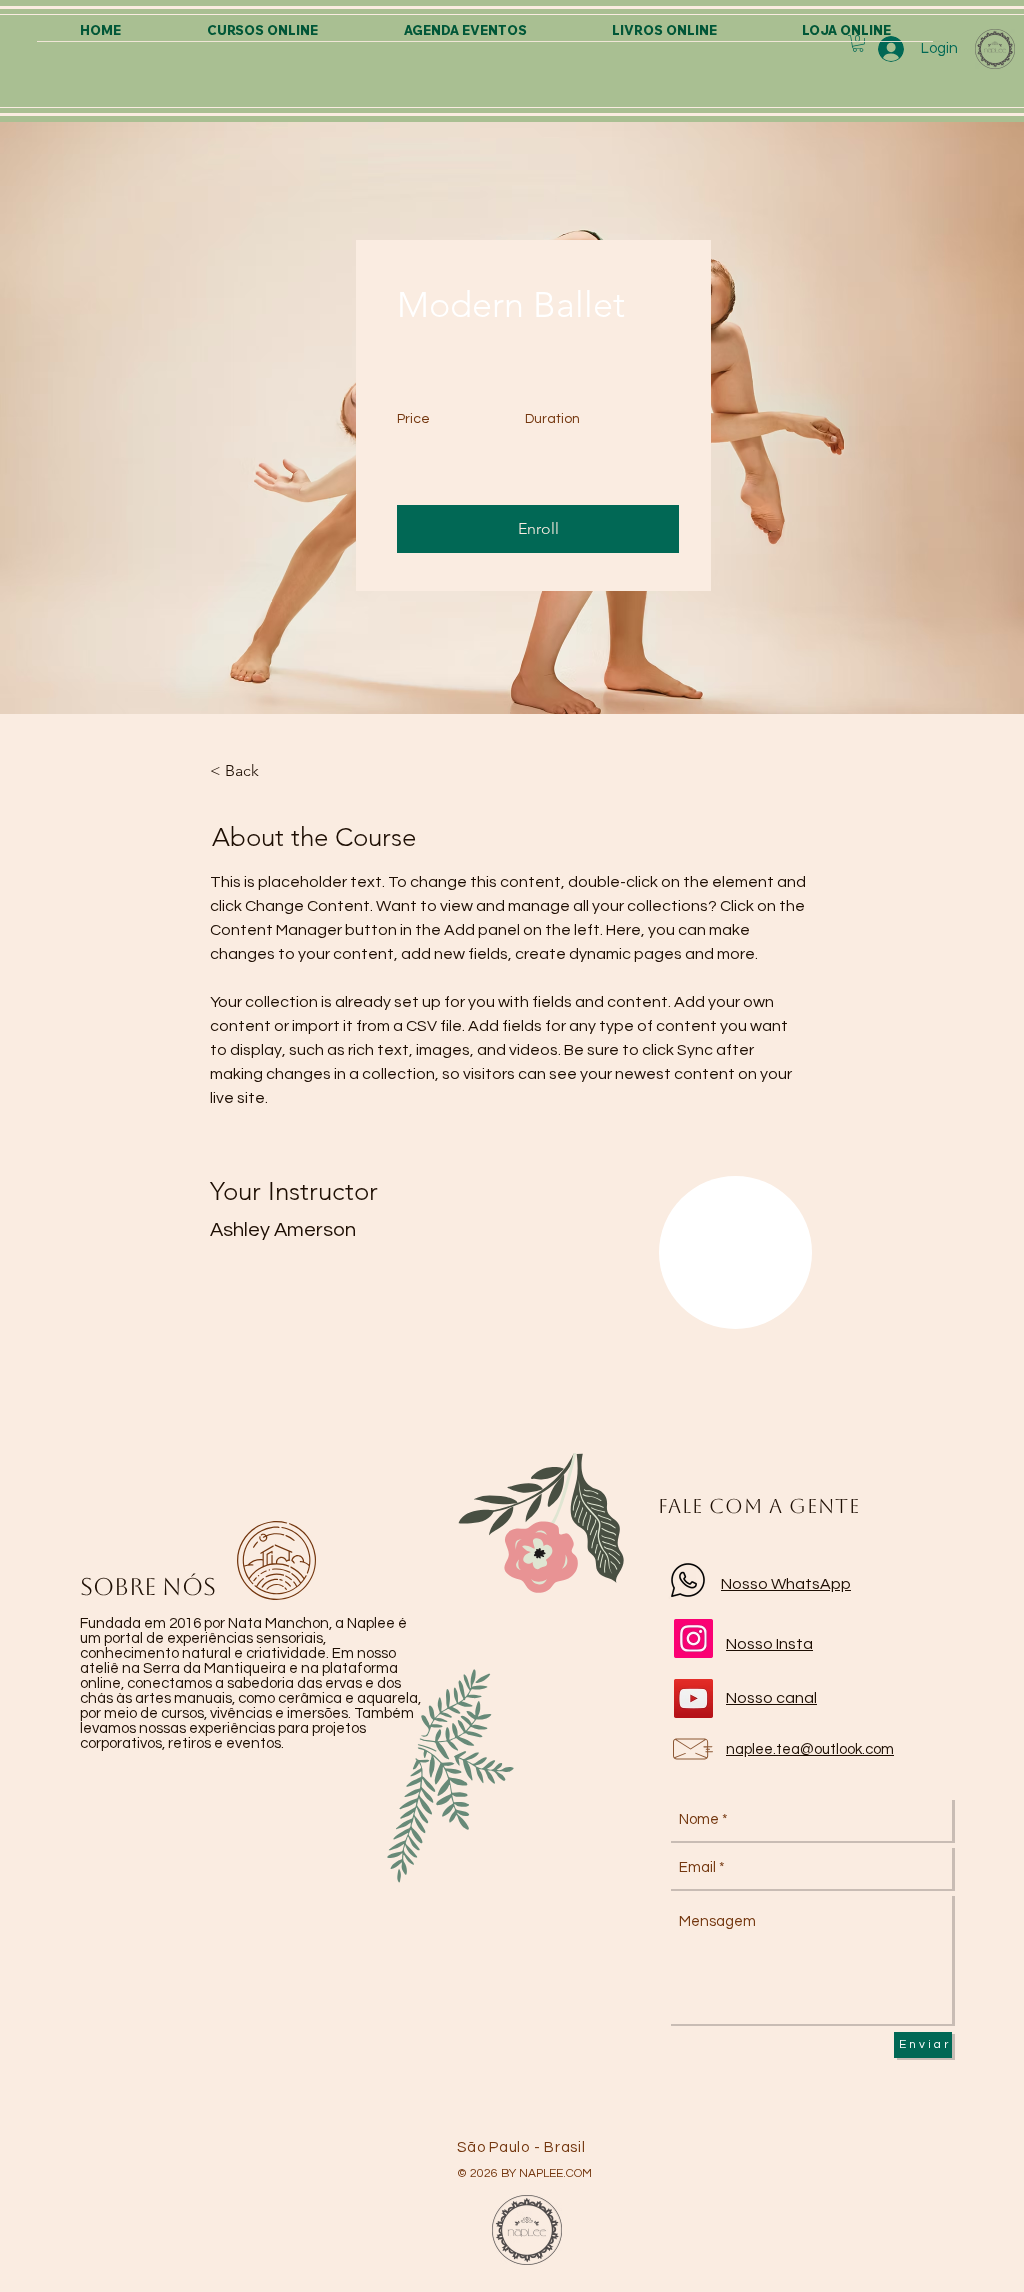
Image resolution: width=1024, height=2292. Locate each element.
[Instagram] (693, 1638)
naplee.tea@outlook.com (810, 1749)
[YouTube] (693, 1698)
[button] (538, 529)
